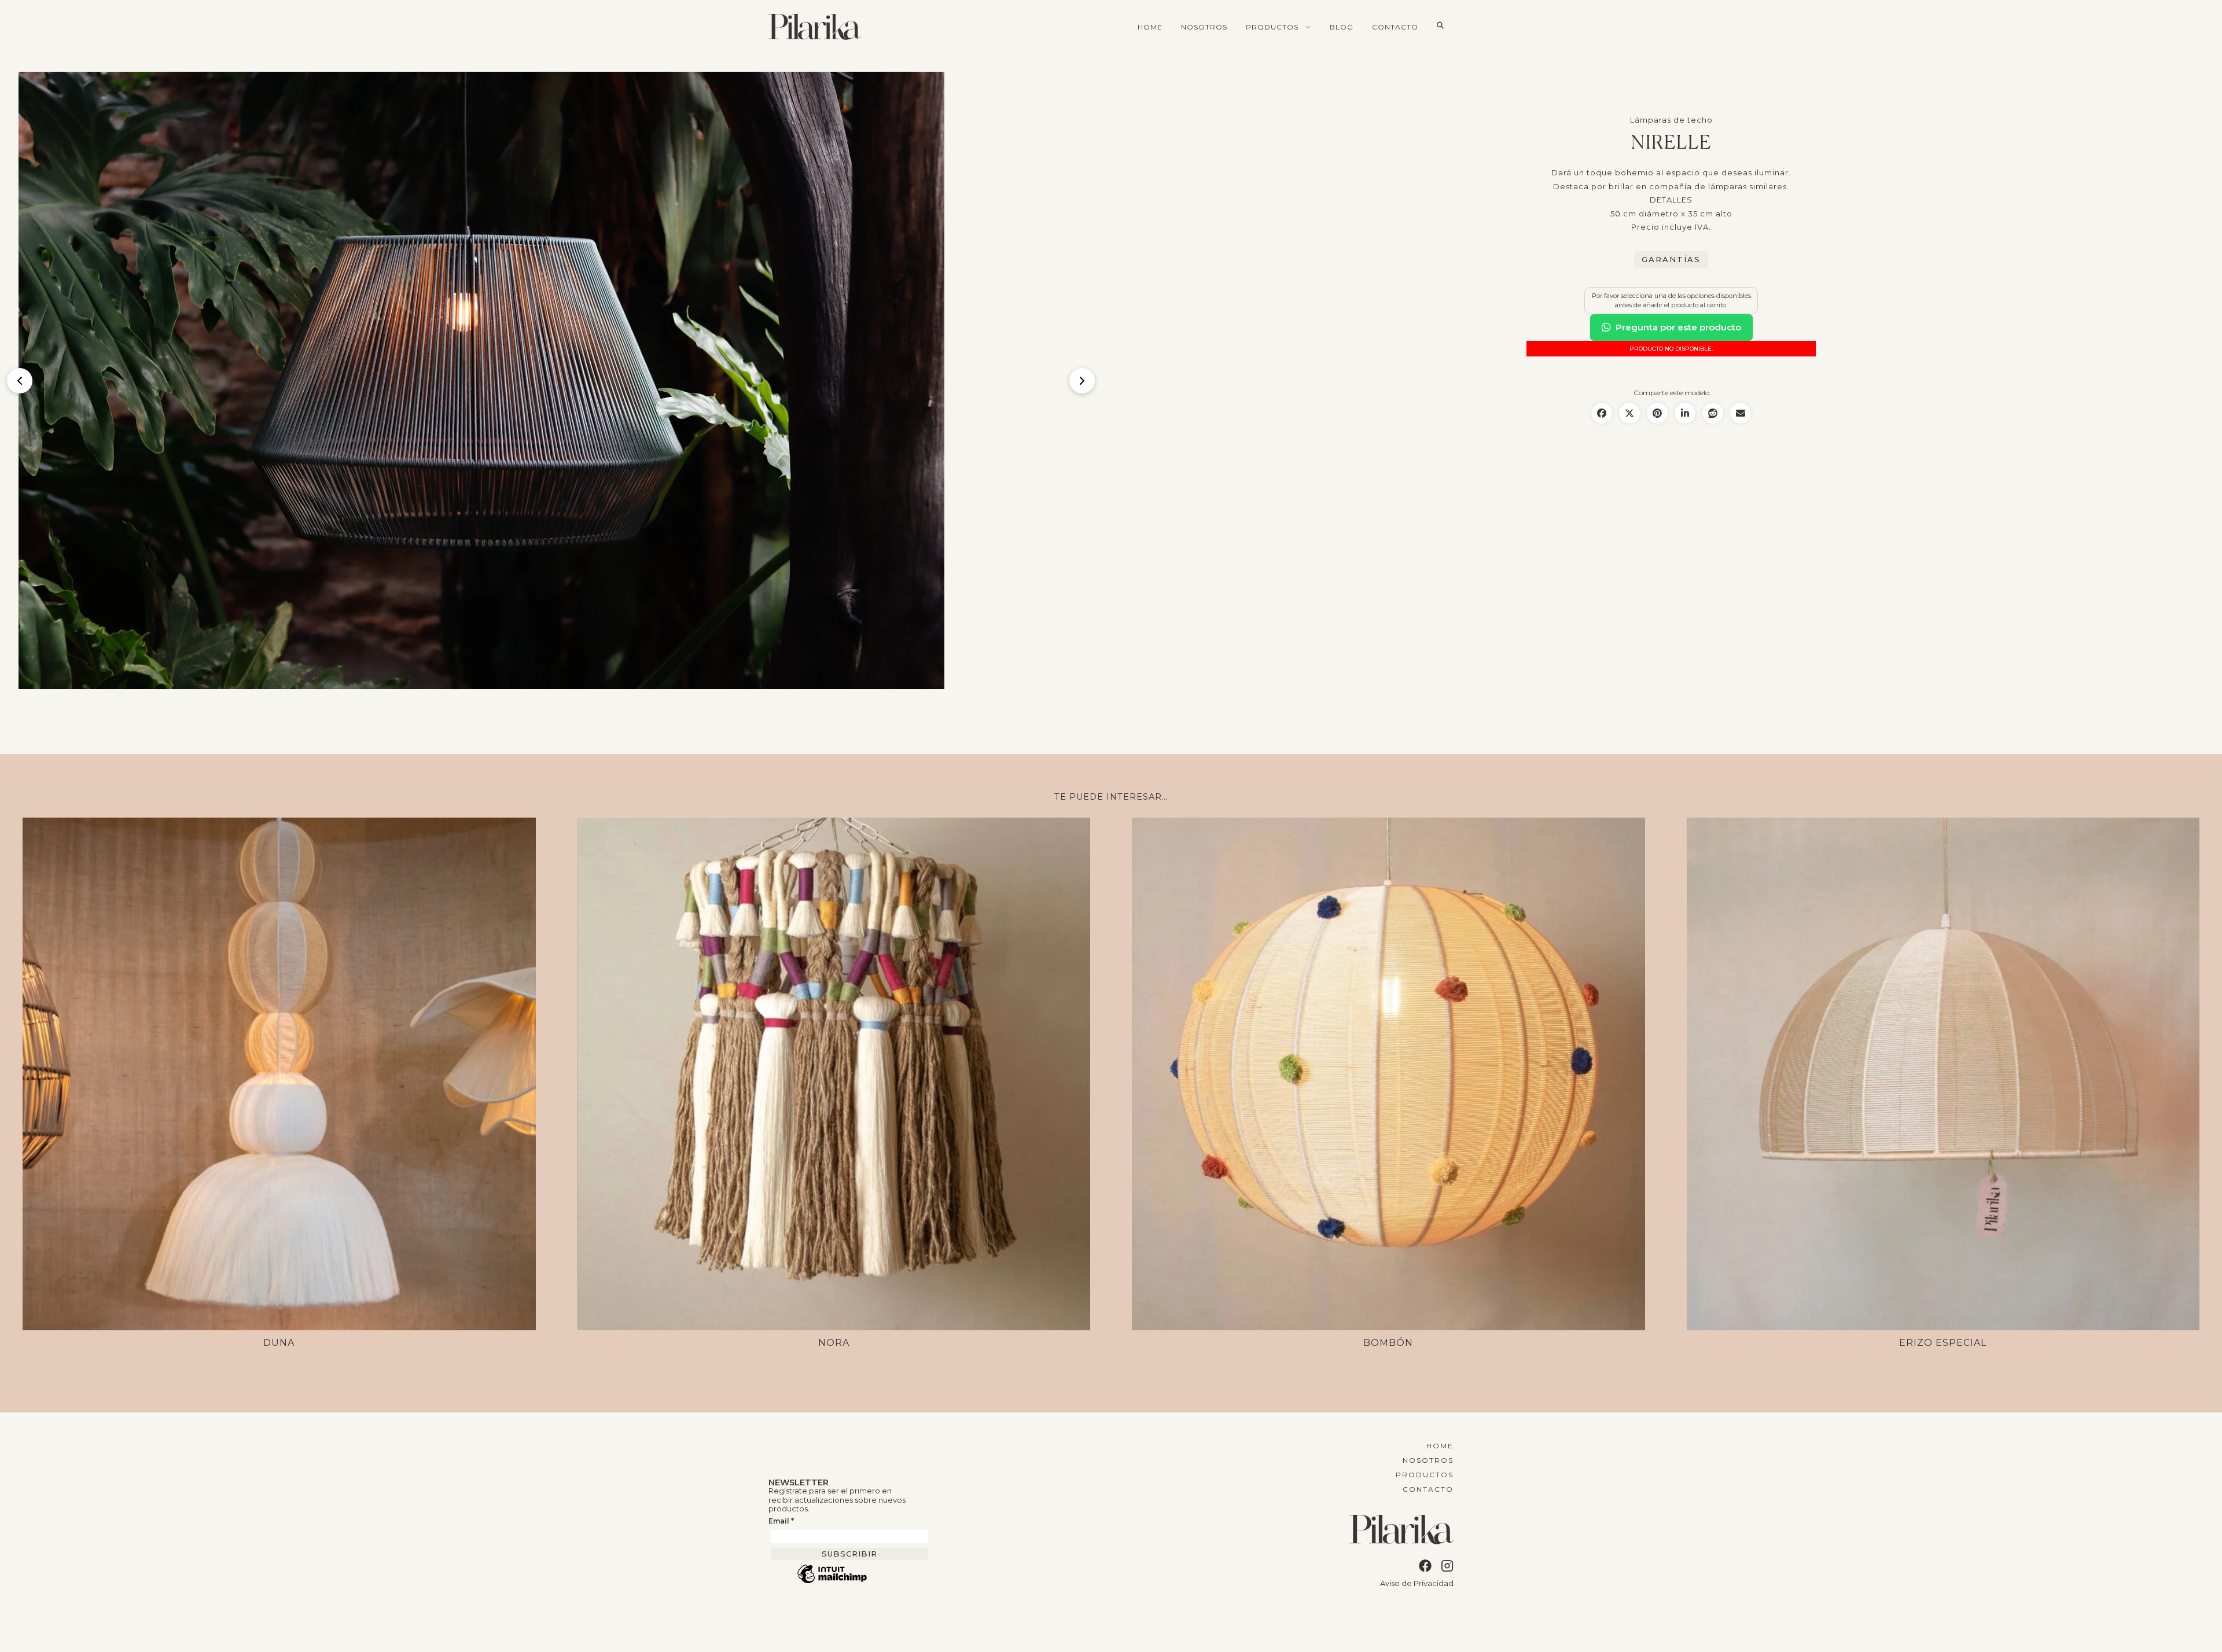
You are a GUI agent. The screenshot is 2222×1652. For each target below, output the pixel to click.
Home (1150, 27)
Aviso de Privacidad (1417, 1583)
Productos (1272, 27)
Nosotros (1204, 27)
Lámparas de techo (1671, 120)
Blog (1342, 27)
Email (781, 1521)
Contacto (1395, 27)
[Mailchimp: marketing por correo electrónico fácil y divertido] (832, 1582)
